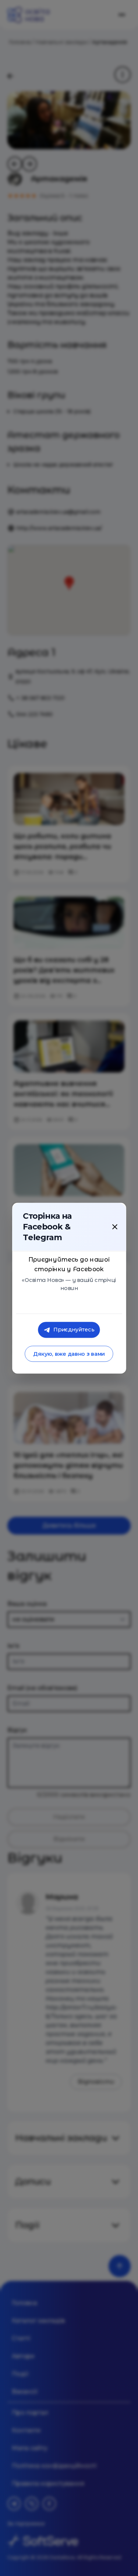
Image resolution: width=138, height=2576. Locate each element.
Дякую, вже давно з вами (69, 1354)
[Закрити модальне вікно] (115, 1227)
